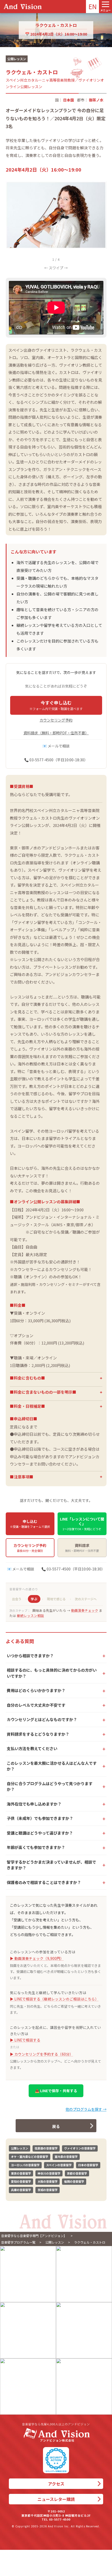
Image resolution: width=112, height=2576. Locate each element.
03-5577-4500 (60, 2519)
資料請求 (82, 1548)
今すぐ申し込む (56, 705)
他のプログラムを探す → (86, 2109)
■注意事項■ (22, 1477)
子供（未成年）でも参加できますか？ (40, 1818)
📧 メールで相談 (56, 746)
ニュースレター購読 (56, 2499)
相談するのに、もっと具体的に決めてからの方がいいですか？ (52, 1673)
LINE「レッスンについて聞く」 (82, 1524)
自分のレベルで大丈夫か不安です (36, 1705)
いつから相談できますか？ (30, 1656)
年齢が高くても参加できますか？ (36, 1847)
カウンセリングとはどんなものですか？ (42, 1719)
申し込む (30, 1524)
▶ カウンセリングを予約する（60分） (42, 2054)
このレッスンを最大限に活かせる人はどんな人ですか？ (52, 1766)
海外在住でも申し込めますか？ (34, 1804)
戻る (56, 2126)
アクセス (56, 2484)
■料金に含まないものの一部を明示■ (43, 1392)
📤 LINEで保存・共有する (56, 2091)
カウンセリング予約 (56, 720)
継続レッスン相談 (30, 1616)
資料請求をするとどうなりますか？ (38, 1734)
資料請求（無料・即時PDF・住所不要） (56, 733)
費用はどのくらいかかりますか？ (36, 1690)
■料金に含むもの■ (27, 1378)
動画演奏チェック (85, 1610)
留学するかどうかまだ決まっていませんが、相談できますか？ (51, 1865)
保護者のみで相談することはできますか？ (44, 1882)
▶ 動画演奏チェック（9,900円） (37, 1958)
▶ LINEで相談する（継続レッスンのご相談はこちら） (54, 1999)
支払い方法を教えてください (32, 1748)
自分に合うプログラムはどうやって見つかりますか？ (50, 1786)
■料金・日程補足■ (27, 1406)
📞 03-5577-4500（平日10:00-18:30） (56, 760)
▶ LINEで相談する (25, 2040)
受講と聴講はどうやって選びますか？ (40, 1833)
